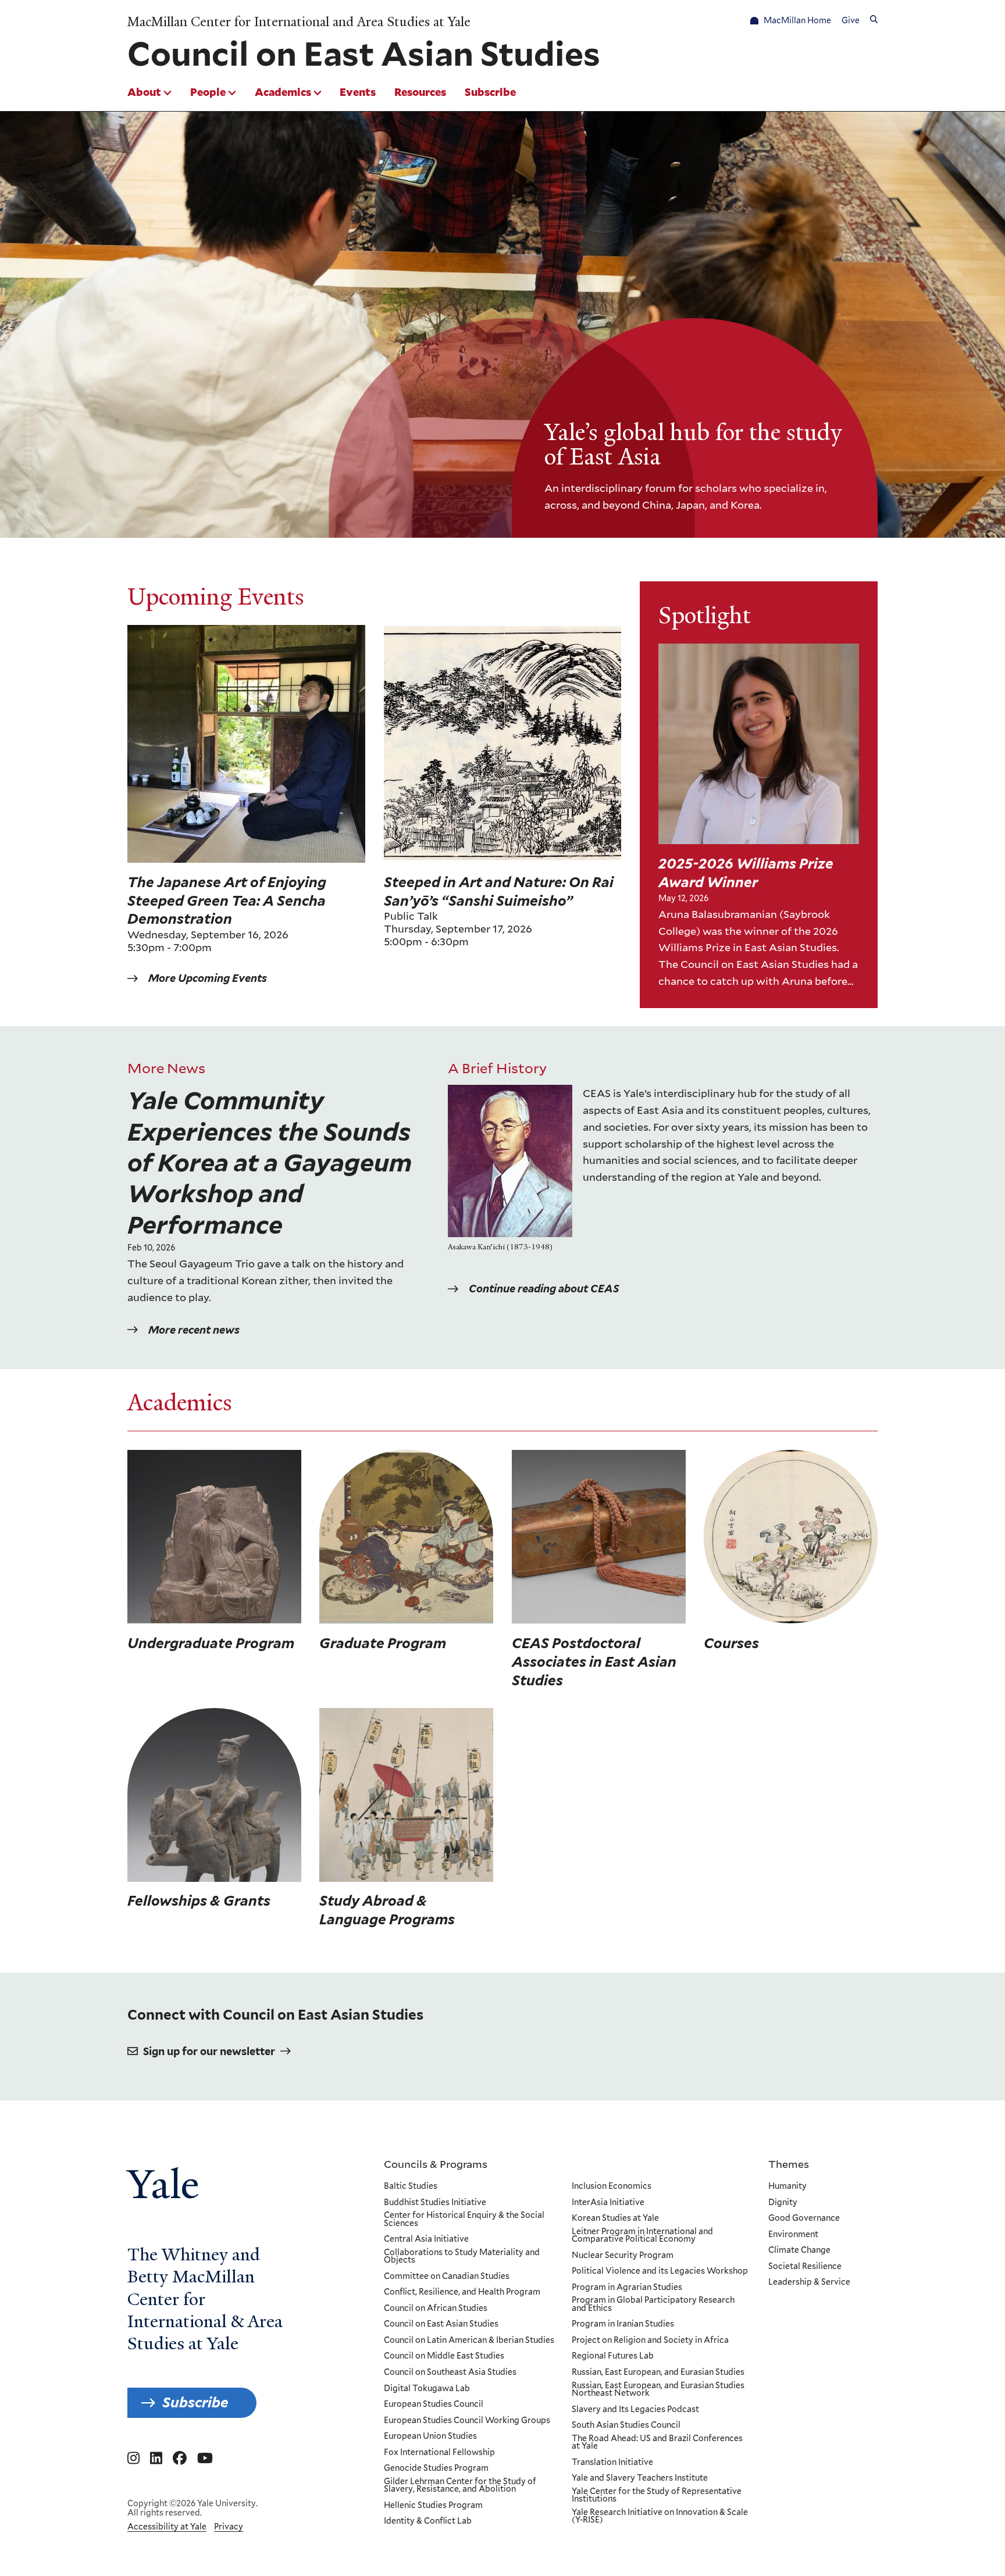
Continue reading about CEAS (544, 1289)
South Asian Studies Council (626, 2425)
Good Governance (804, 2218)
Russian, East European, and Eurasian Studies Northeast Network (658, 2390)
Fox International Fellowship (439, 2453)
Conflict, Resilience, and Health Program (462, 2292)
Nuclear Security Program (623, 2256)
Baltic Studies (411, 2186)
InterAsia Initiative (608, 2203)
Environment (793, 2235)
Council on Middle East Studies (444, 2356)
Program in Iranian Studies (623, 2324)
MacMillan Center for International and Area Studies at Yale (299, 22)
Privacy (229, 2527)
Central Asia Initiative (426, 2239)
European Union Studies (430, 2436)
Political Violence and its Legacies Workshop (660, 2271)
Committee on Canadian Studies (447, 2277)
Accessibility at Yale (167, 2527)
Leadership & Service (809, 2282)
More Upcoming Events (208, 978)
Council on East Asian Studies (441, 2324)
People (208, 92)
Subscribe (490, 92)
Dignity (783, 2203)
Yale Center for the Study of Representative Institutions (657, 2495)
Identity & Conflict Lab (428, 2521)
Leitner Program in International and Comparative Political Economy (642, 2236)
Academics (283, 92)
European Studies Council (434, 2404)
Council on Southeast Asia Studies (450, 2373)
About (144, 92)
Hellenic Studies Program (433, 2506)
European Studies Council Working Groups (467, 2421)
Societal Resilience (805, 2267)
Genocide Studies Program (436, 2468)
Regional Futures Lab (613, 2356)
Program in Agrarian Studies (627, 2288)
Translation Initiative (612, 2463)
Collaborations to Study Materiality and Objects (462, 2257)
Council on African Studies (436, 2309)
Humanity (787, 2186)
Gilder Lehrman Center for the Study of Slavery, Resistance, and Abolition (460, 2486)
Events (358, 92)
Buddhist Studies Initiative (435, 2203)
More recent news (194, 1330)
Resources (420, 92)
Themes (789, 2164)
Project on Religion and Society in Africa (650, 2341)
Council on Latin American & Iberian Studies (469, 2341)
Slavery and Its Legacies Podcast (635, 2410)
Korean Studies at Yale (615, 2218)
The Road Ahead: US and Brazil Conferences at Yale (657, 2443)
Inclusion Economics (612, 2186)
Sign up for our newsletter (209, 2051)
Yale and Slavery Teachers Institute (640, 2478)
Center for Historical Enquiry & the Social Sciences (464, 2219)
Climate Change (799, 2250)
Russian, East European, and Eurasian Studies (658, 2373)
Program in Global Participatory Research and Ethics (653, 2304)
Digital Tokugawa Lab (427, 2389)
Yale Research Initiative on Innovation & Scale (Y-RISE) (660, 2516)
